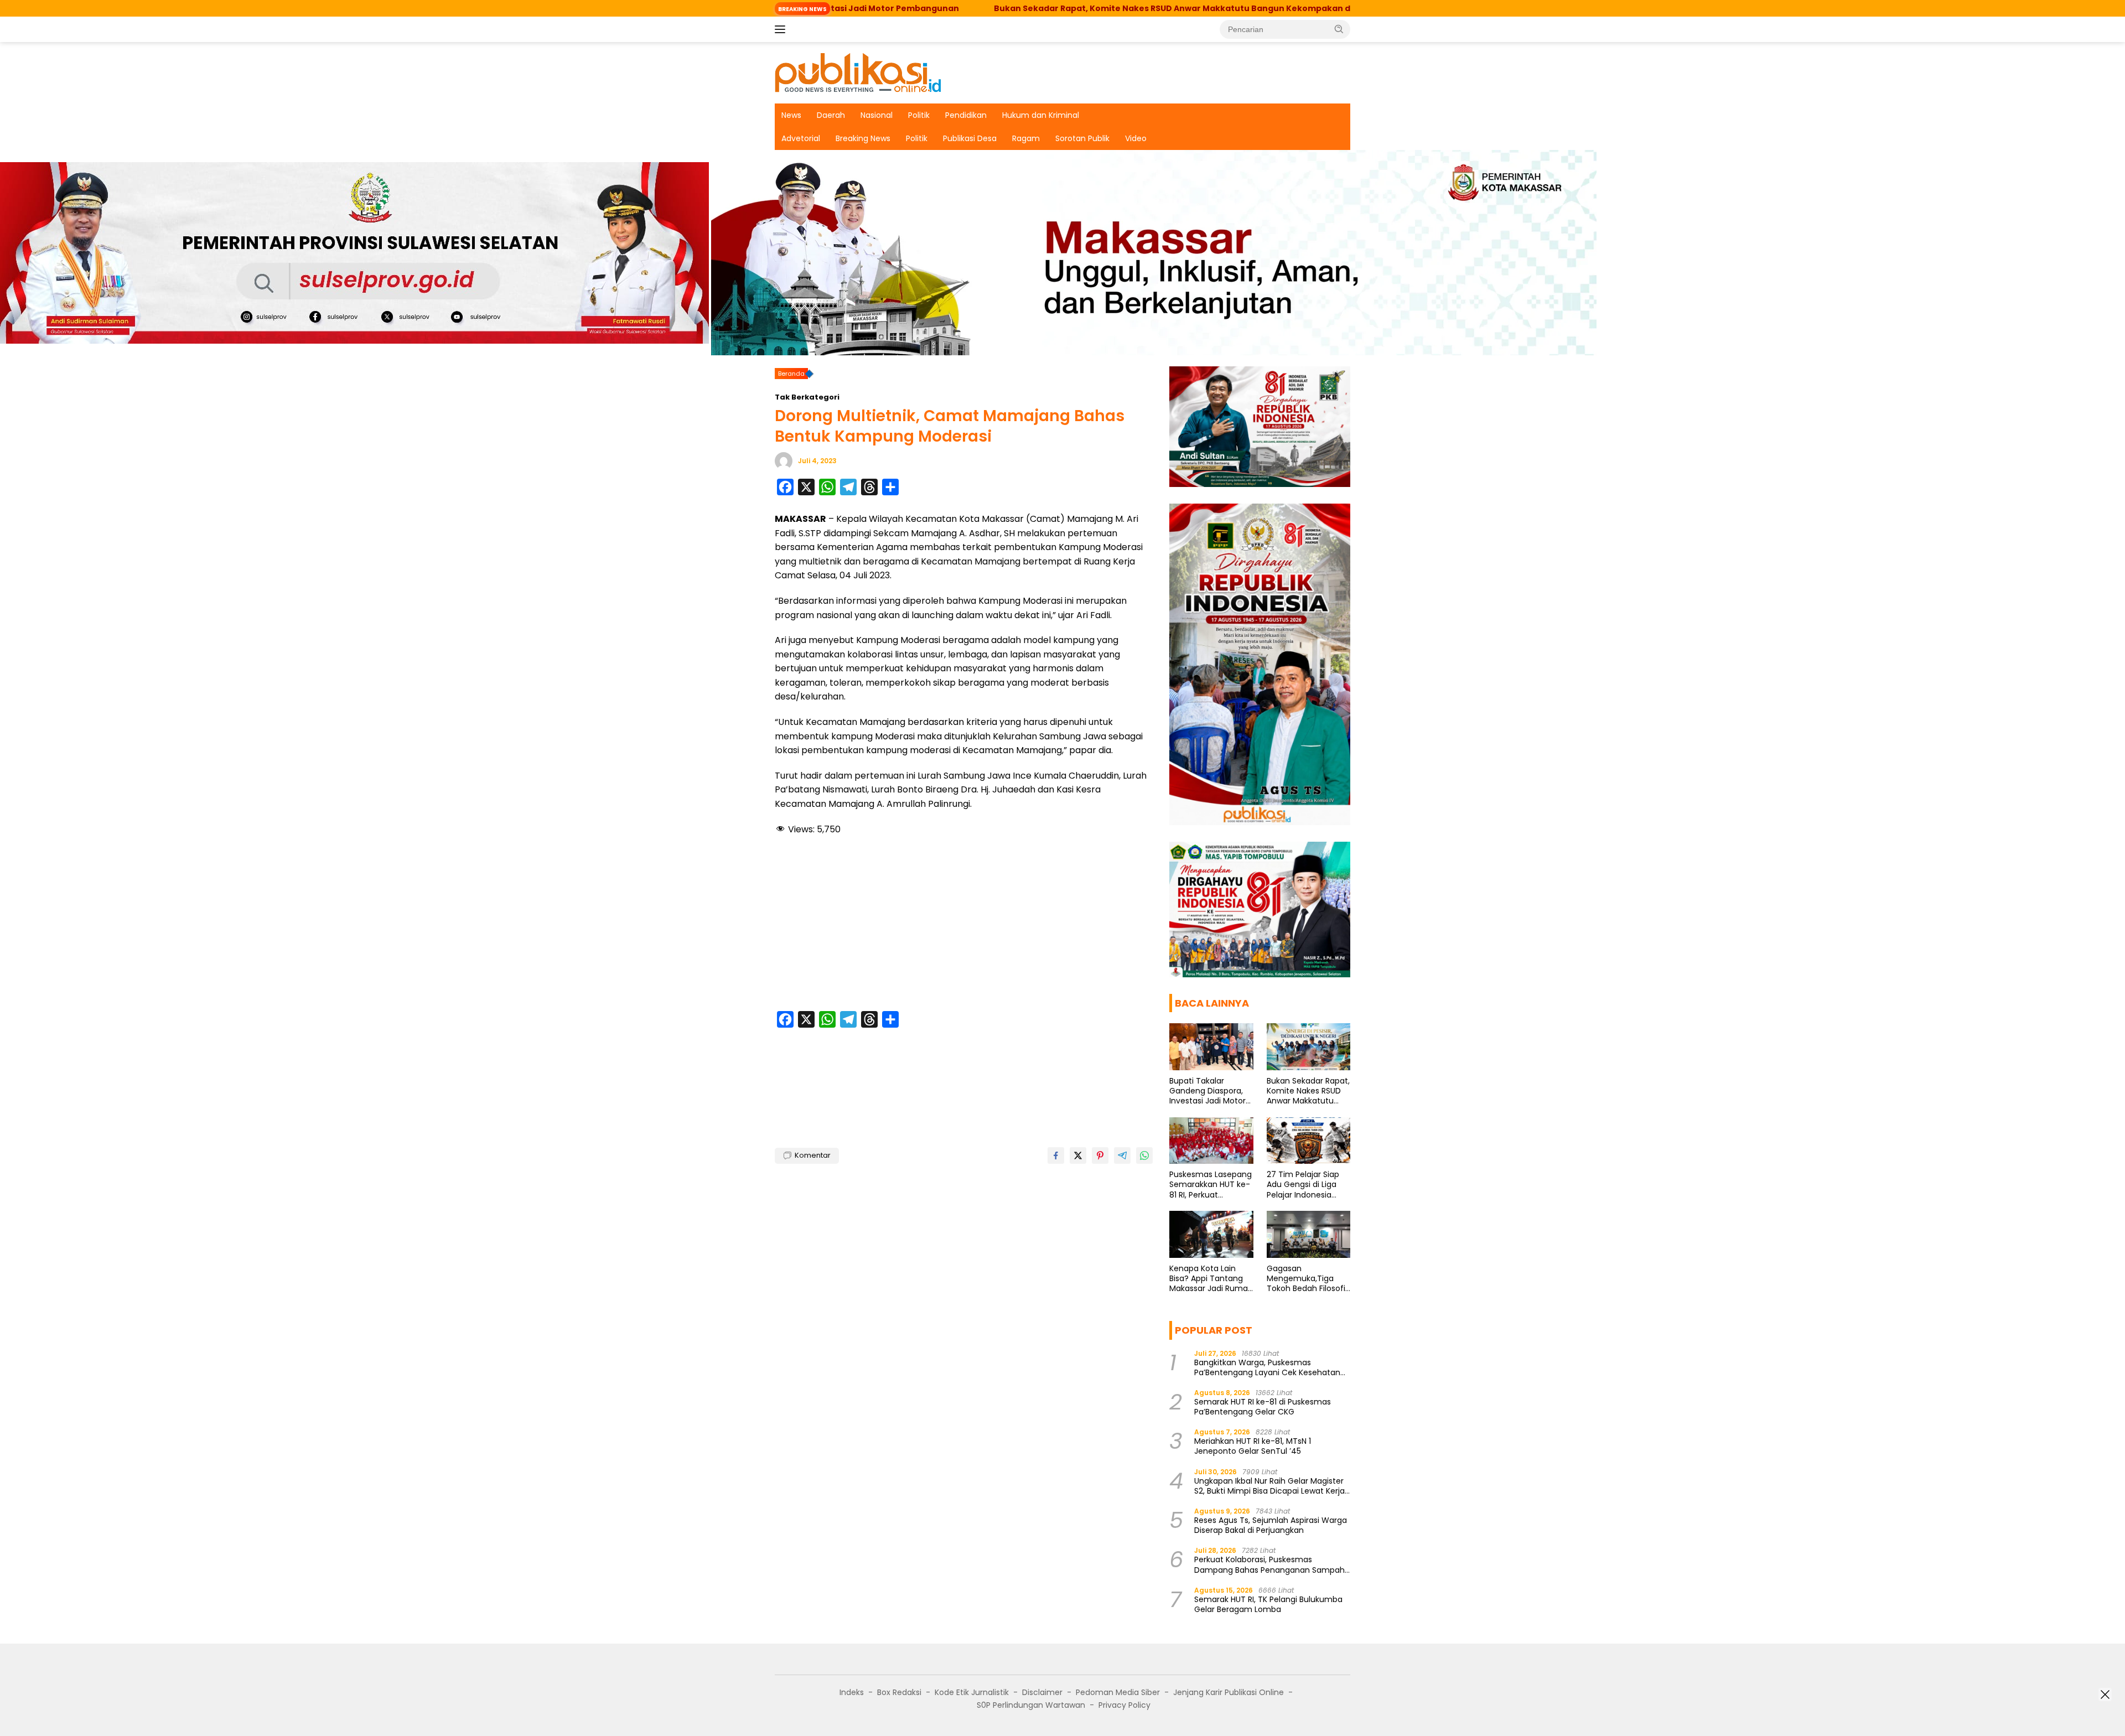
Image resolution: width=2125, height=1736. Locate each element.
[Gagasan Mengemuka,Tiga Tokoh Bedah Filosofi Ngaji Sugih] (1308, 1234)
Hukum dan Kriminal (1041, 115)
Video (1136, 138)
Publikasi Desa (970, 138)
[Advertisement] (964, 925)
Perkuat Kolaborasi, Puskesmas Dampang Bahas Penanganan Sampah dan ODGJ (1269, 1564)
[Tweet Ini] (1078, 1155)
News (791, 115)
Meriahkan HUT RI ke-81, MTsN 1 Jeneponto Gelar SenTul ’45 (1253, 1446)
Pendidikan (966, 115)
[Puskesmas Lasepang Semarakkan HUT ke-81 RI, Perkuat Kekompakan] (1211, 1141)
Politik (919, 115)
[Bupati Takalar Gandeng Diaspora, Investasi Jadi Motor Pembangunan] (1211, 1047)
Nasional (877, 115)
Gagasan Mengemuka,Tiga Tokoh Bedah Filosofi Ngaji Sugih (1306, 1279)
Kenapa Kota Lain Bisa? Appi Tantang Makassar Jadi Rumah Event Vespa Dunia (1211, 1279)
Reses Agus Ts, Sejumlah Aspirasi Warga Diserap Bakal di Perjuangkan (1271, 1525)
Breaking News (863, 138)
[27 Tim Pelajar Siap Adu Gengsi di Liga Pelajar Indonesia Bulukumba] (1308, 1141)
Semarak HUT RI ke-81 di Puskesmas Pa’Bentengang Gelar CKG (1263, 1407)
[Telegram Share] (1122, 1155)
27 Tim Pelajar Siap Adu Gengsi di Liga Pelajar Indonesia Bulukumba (1303, 1185)
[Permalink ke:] (784, 460)
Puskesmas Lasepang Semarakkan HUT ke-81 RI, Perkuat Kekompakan (1211, 1185)
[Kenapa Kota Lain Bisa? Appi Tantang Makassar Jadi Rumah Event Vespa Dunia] (1211, 1234)
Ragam (1026, 138)
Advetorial (801, 138)
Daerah (831, 115)
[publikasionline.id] (858, 72)
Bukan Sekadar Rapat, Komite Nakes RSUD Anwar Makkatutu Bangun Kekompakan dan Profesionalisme (1072, 8)
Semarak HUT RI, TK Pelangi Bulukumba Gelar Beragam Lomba (1268, 1604)
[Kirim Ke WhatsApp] (1144, 1155)
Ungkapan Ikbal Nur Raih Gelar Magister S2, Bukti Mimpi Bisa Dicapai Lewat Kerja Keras (1269, 1486)
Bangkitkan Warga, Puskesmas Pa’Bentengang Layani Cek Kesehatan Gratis (1267, 1367)
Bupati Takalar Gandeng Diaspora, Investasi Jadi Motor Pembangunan (1207, 1091)
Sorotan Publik (1082, 138)
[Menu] (782, 29)
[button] (1339, 29)
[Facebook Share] (1056, 1155)
